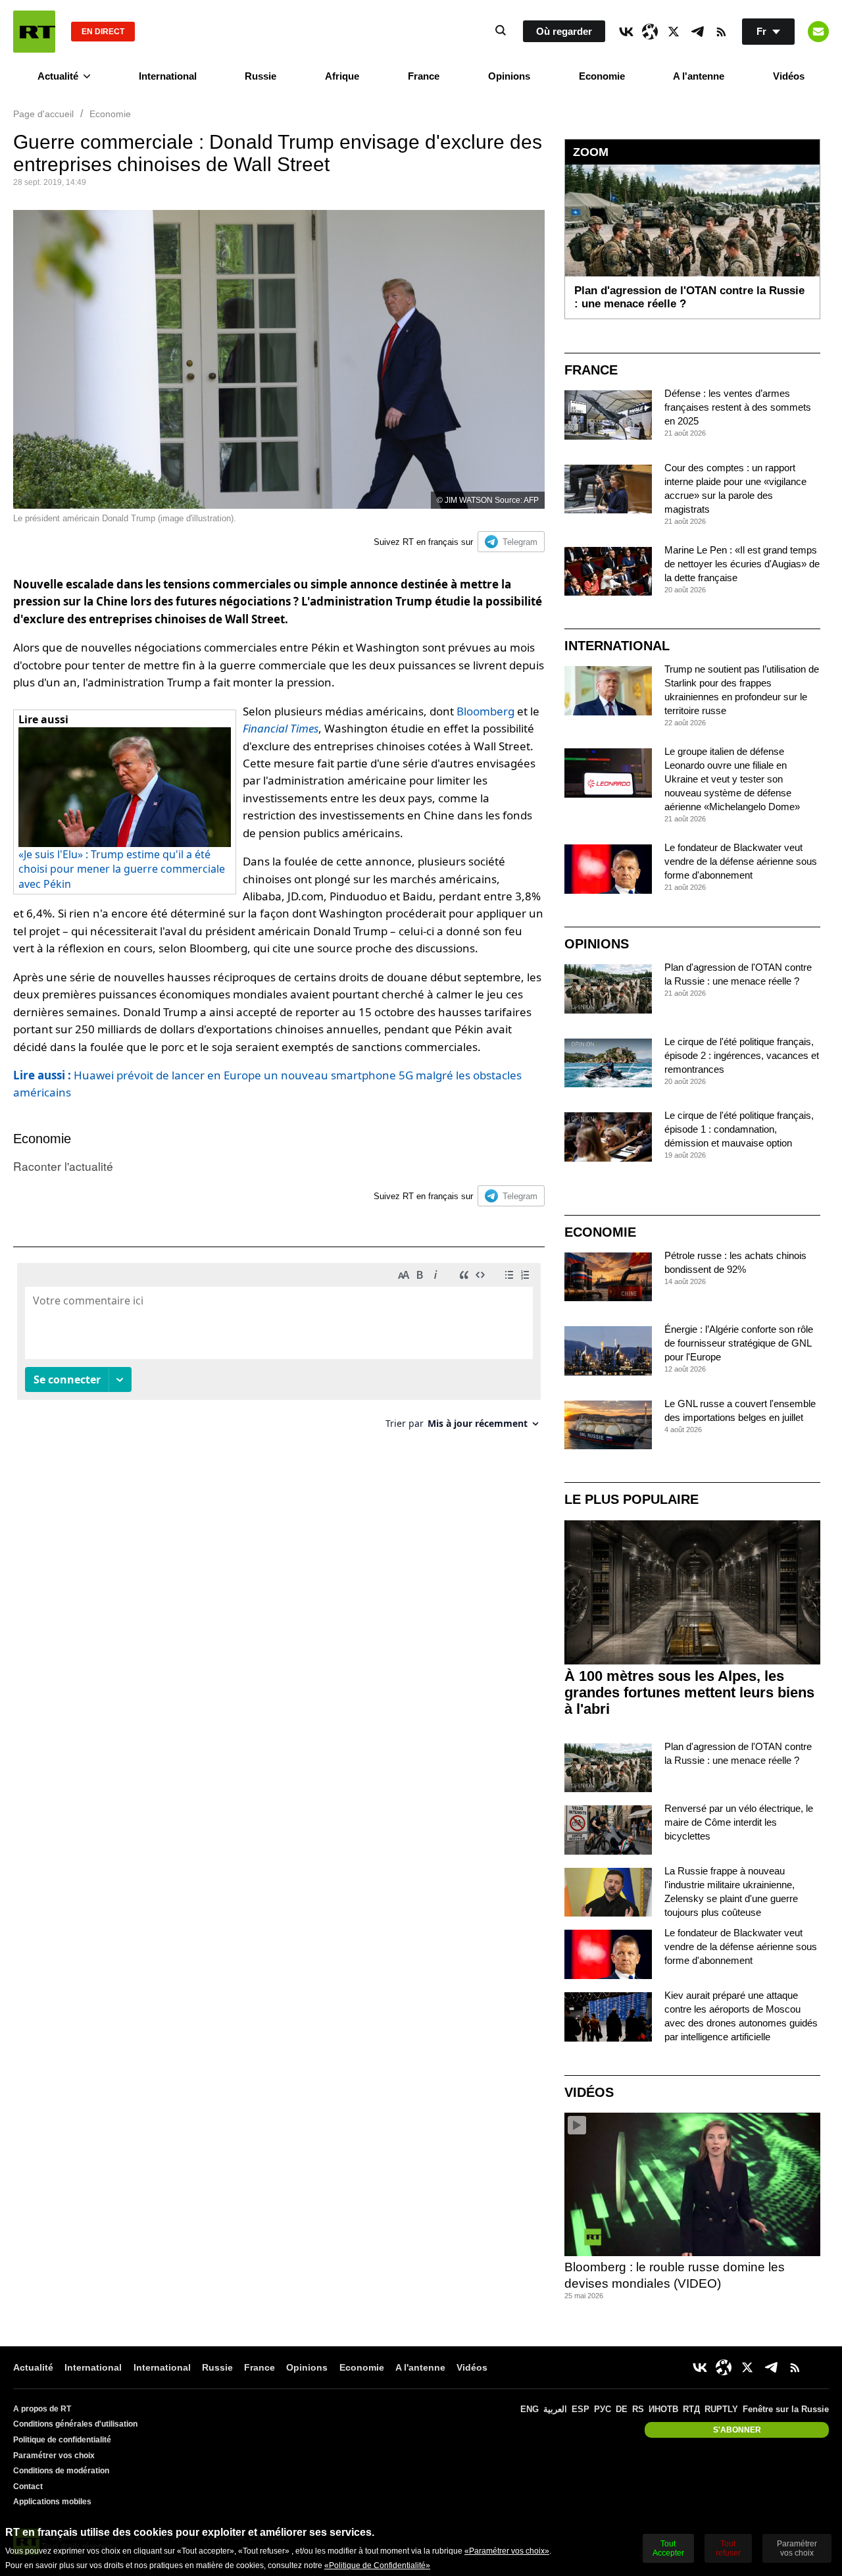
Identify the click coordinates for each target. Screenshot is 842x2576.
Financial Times (281, 728)
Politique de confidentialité (62, 2440)
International (168, 76)
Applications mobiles (52, 2502)
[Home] (34, 32)
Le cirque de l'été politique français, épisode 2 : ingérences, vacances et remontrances (742, 1055)
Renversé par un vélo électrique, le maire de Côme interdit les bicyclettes (739, 1822)
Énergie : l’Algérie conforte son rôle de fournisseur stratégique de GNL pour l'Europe (739, 1343)
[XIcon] (674, 32)
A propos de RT (42, 2409)
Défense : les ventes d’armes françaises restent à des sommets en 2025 (738, 407)
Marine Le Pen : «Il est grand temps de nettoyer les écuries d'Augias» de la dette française (742, 564)
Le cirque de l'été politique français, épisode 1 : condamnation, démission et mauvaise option (739, 1129)
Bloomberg (485, 711)
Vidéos (789, 76)
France (424, 76)
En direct (103, 32)
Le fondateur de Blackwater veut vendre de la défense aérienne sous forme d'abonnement (741, 861)
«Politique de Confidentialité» (377, 2565)
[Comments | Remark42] (279, 1351)
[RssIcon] (721, 32)
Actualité (58, 76)
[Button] (818, 32)
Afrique (342, 76)
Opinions (509, 76)
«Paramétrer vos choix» (507, 2551)
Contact (28, 2486)
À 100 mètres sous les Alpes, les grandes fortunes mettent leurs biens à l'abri (689, 1692)
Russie (260, 76)
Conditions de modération (61, 2471)
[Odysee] (650, 32)
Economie (602, 76)
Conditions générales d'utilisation (75, 2424)
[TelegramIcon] (697, 32)
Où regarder (564, 31)
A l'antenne (699, 76)
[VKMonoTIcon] (626, 32)
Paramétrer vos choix (54, 2456)
